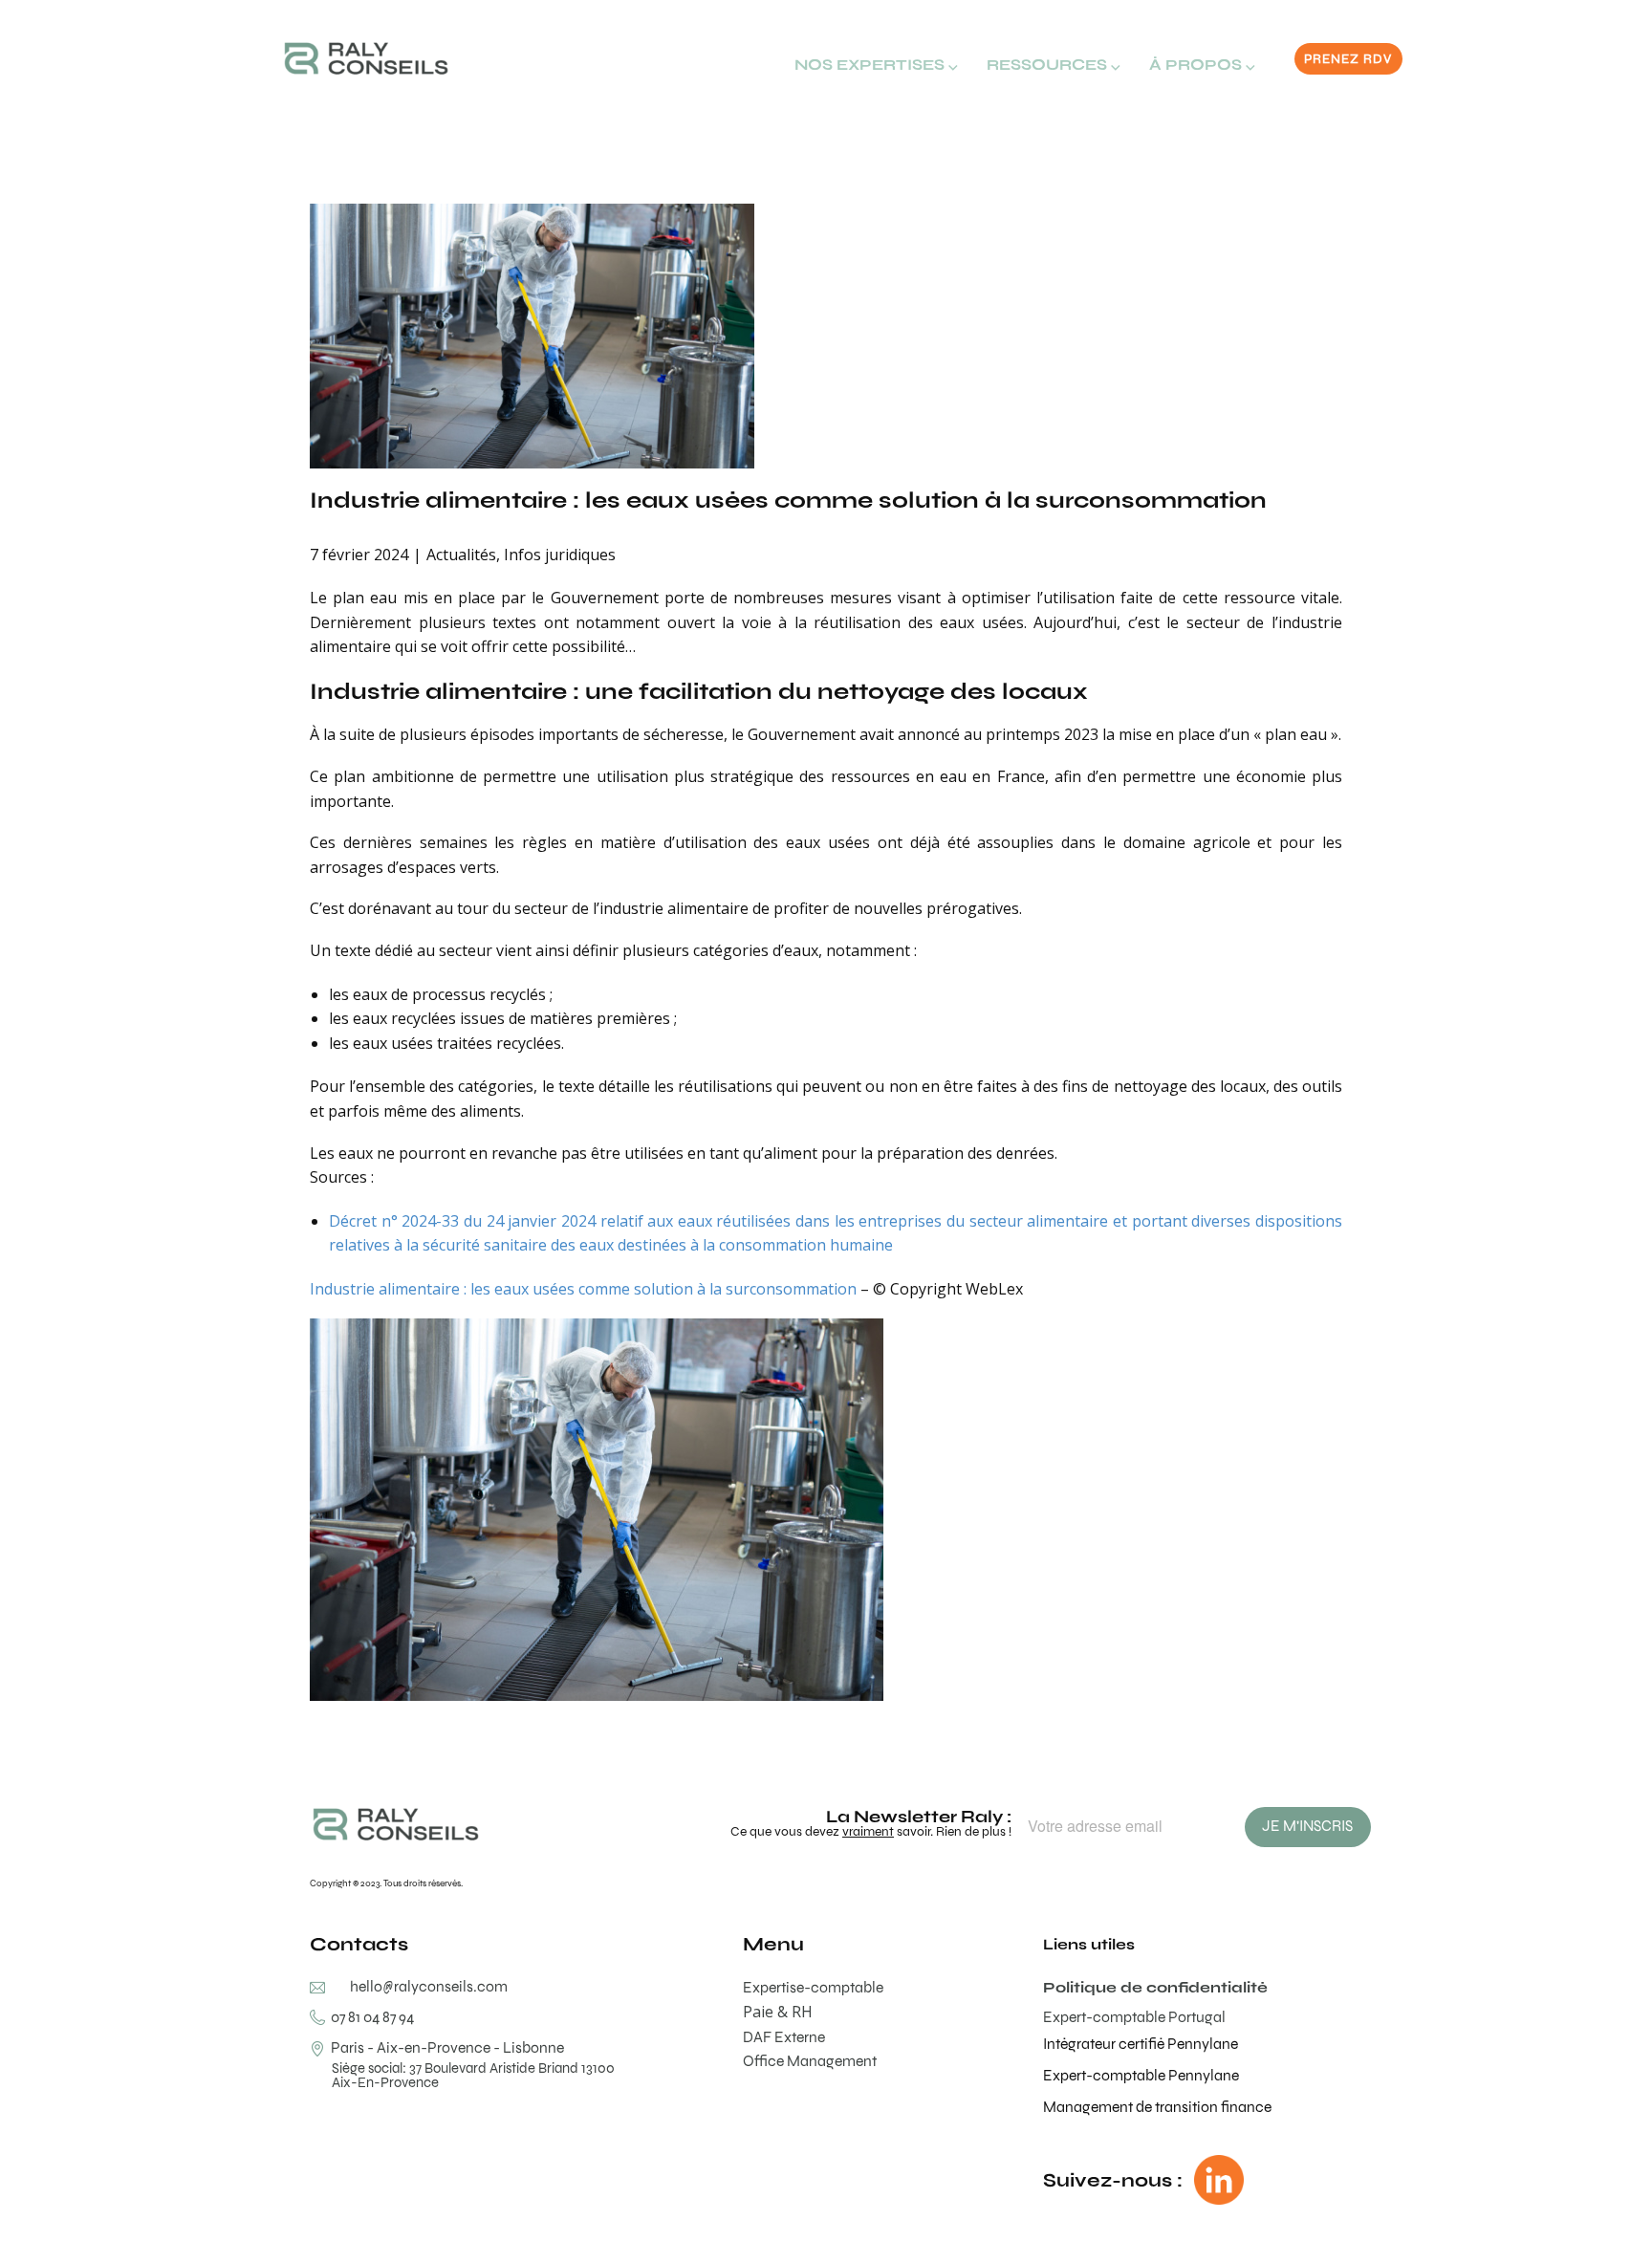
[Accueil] (366, 58)
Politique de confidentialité (1155, 1987)
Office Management (810, 2061)
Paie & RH (778, 2012)
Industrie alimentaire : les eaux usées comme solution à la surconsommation (788, 500)
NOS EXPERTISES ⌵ (876, 65)
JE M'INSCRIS (1307, 1826)
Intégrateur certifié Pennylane (1141, 2044)
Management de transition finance (1157, 2107)
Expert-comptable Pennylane (1141, 2075)
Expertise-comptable (813, 1987)
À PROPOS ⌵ (1202, 65)
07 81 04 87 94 (370, 2017)
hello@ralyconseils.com (429, 1986)
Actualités (461, 555)
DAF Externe (784, 2037)
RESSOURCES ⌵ (1054, 65)
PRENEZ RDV (1348, 59)
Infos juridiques (560, 555)
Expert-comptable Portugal (1134, 2017)
